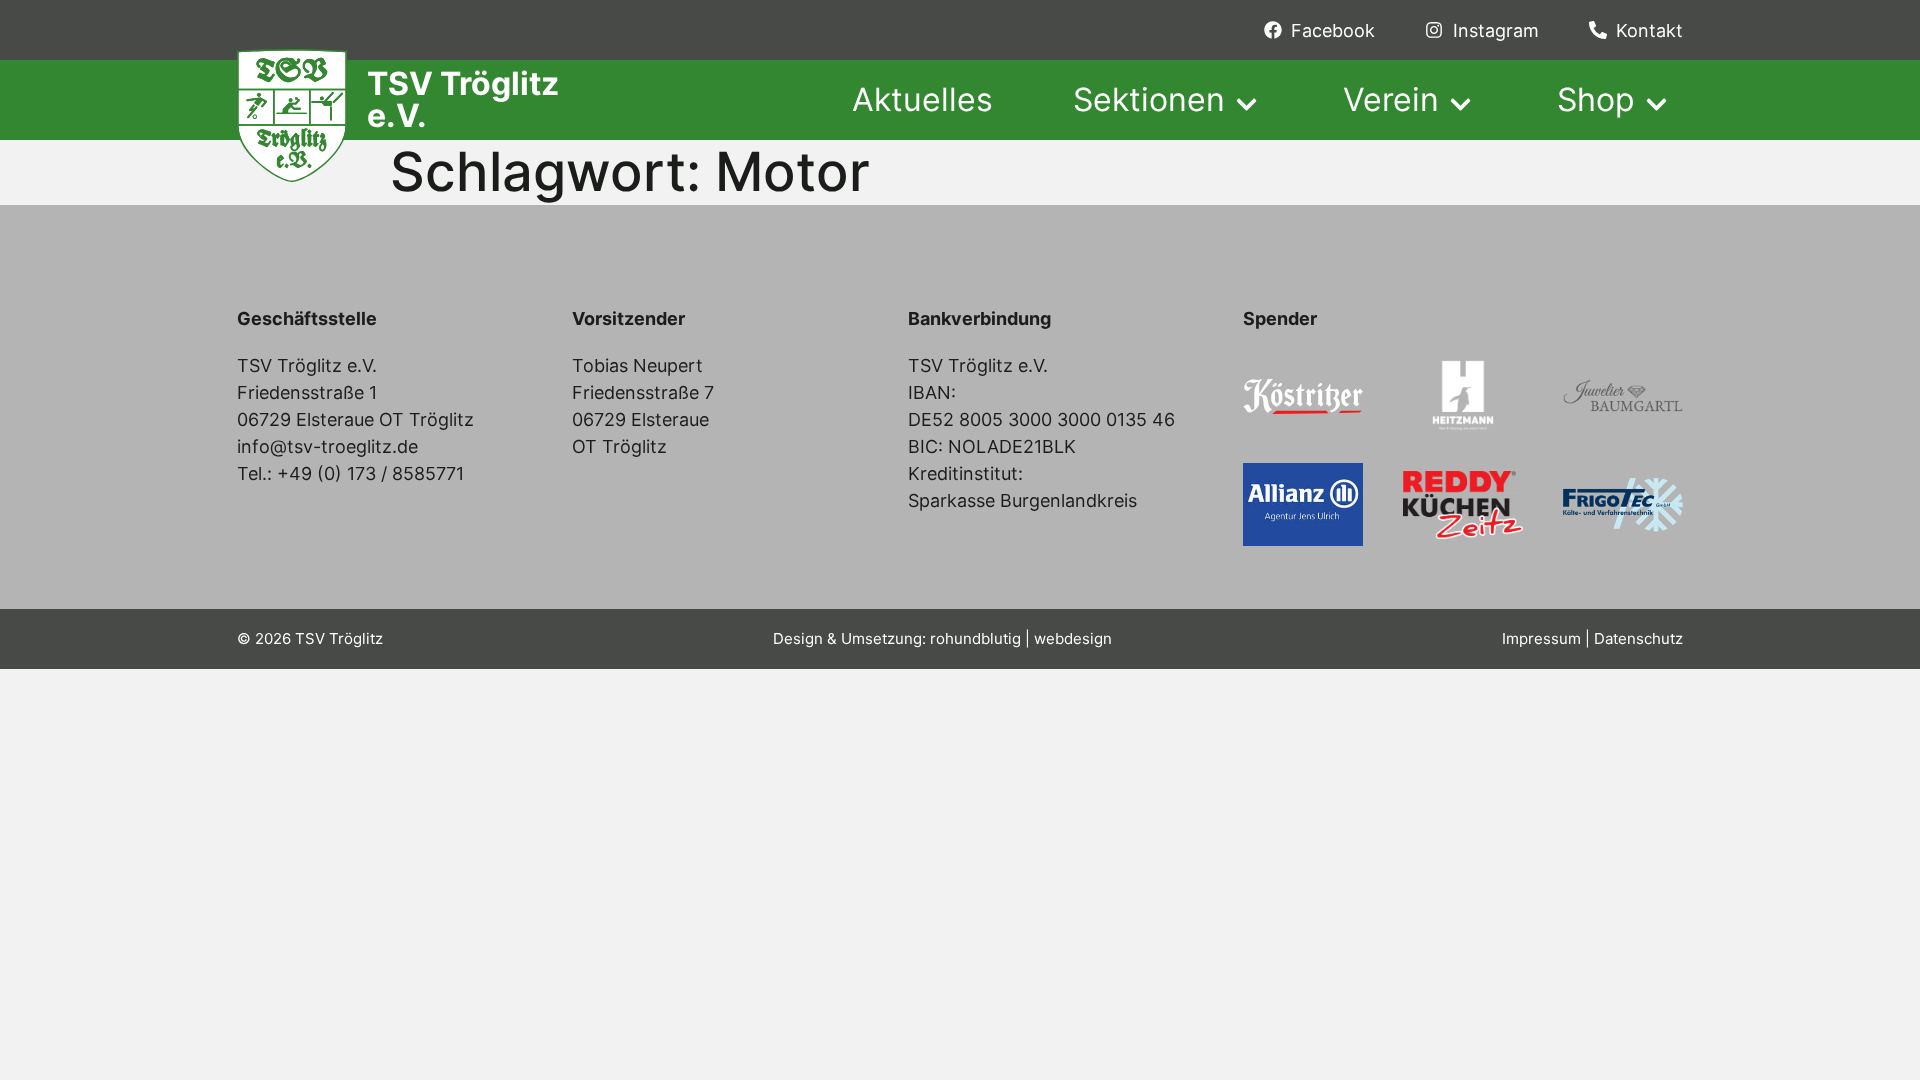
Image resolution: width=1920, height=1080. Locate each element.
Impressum (1541, 638)
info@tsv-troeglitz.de (327, 446)
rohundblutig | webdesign (1021, 638)
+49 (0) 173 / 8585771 (370, 473)
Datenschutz (1638, 638)
